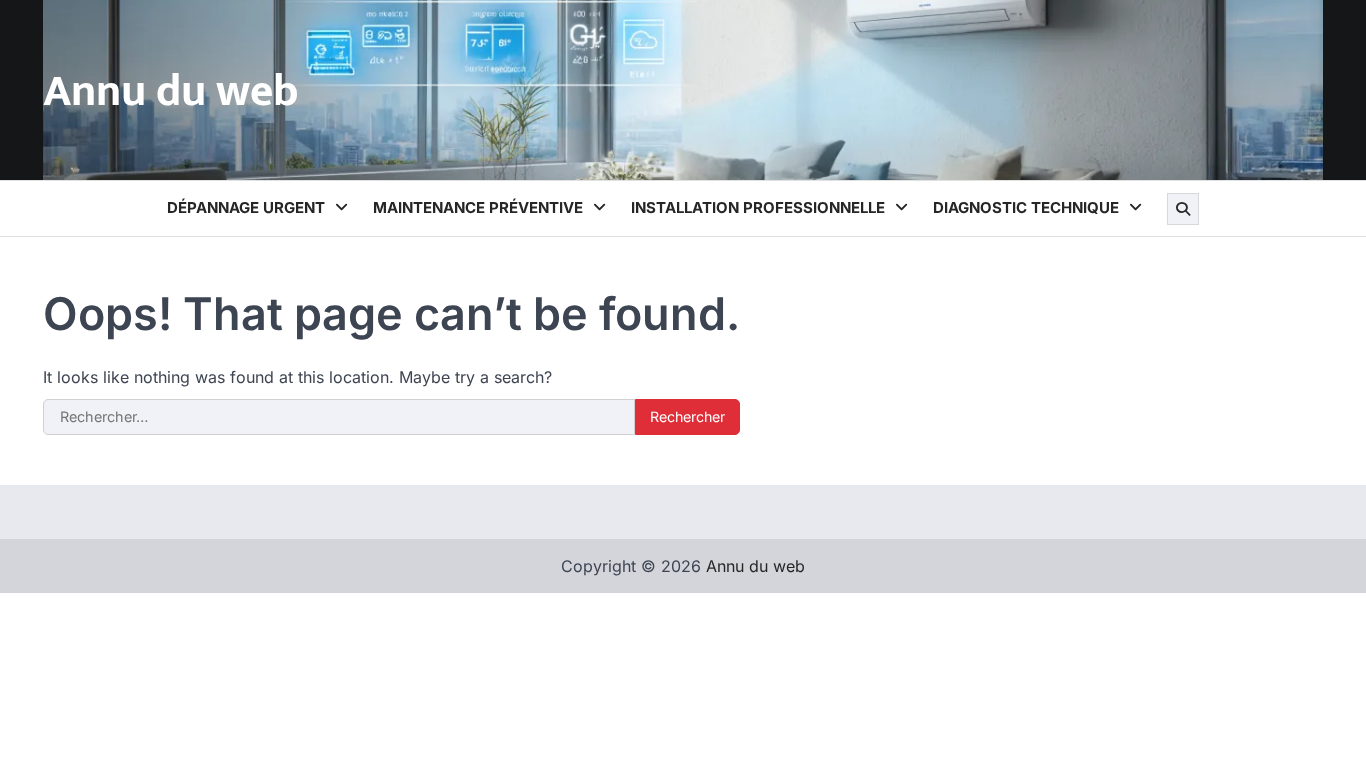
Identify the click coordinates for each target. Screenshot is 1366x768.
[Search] (1183, 209)
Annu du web (171, 91)
